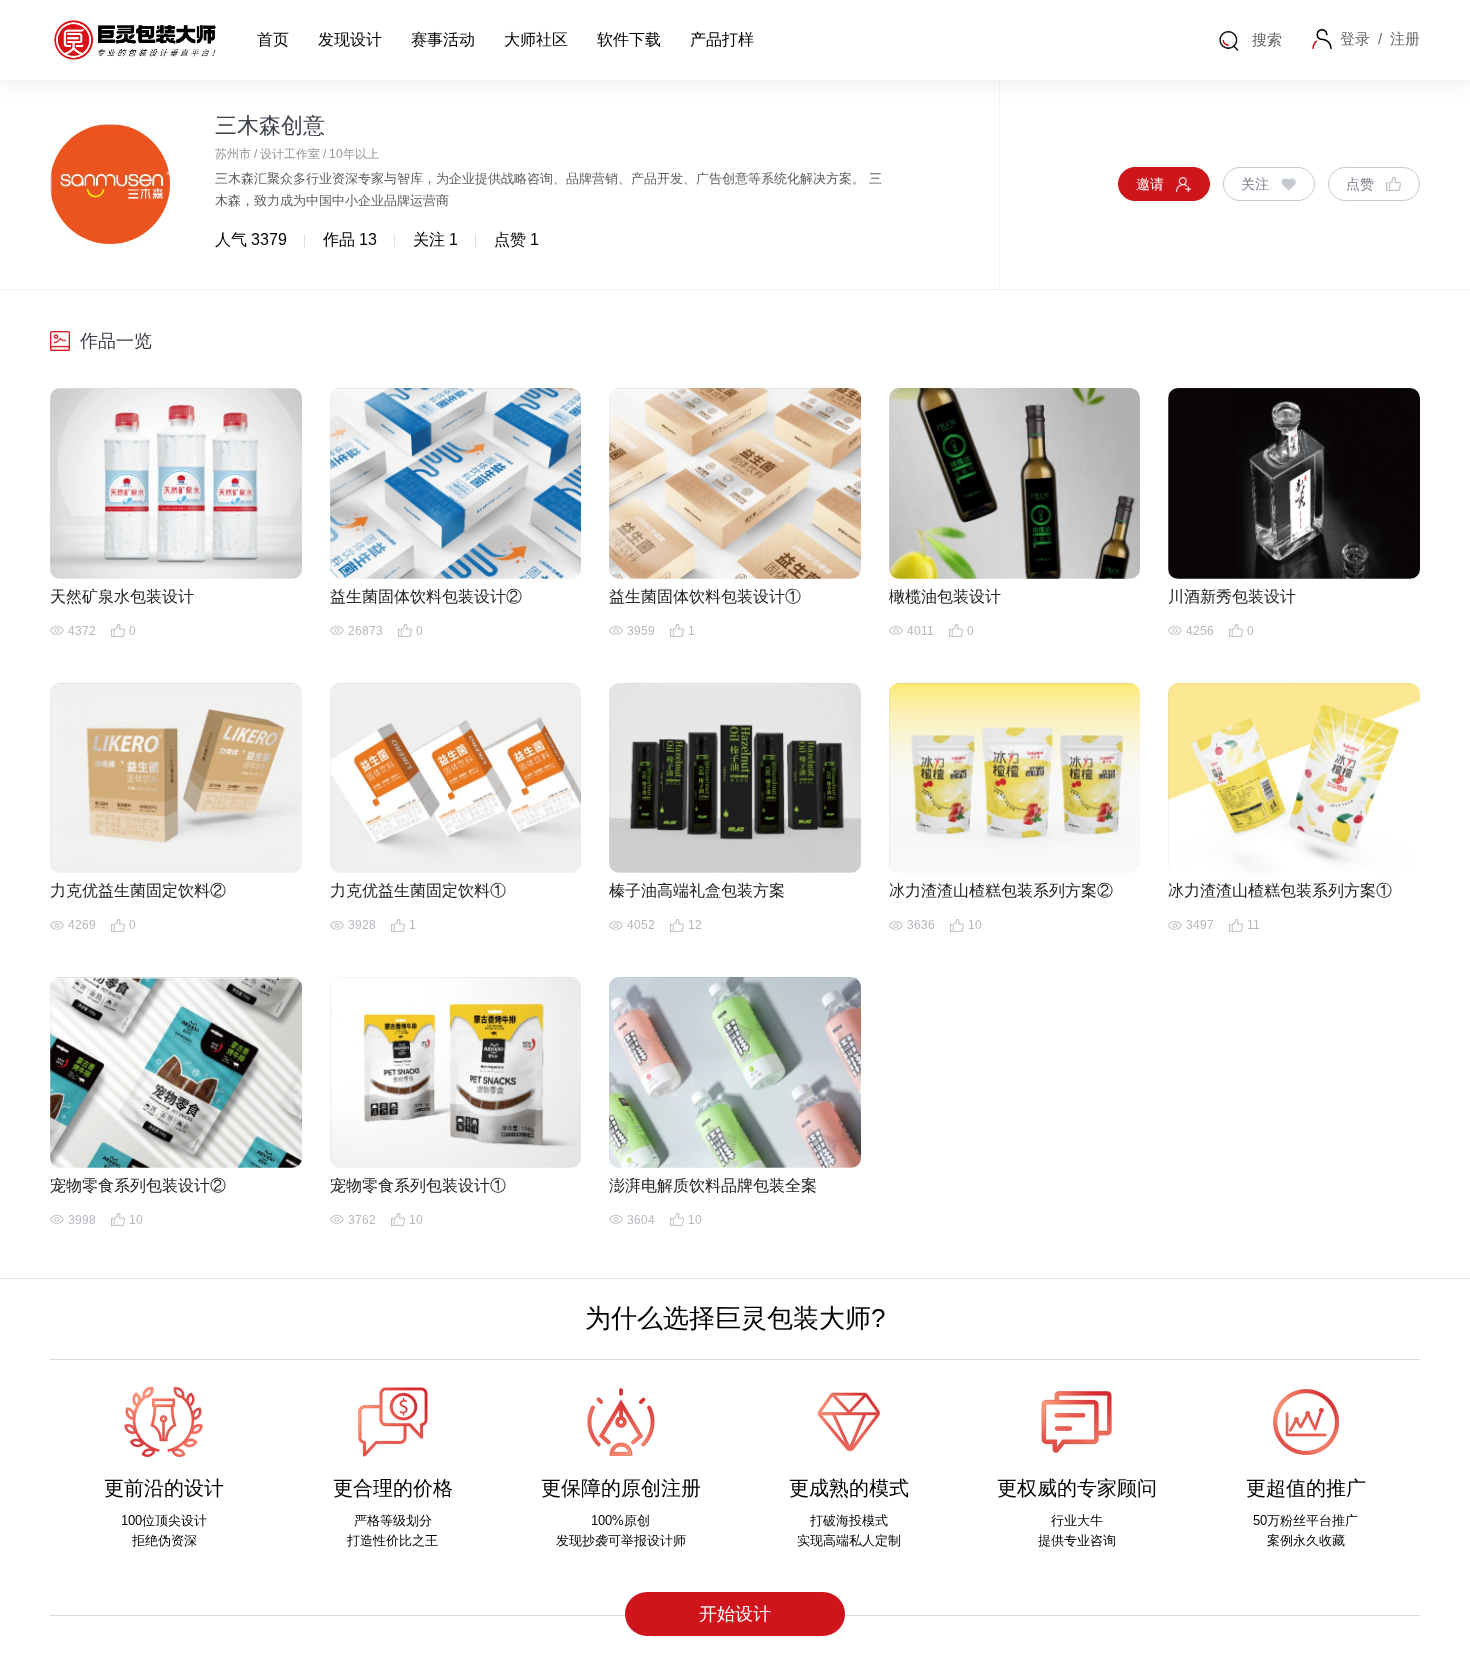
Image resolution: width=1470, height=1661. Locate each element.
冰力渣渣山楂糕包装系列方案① (1280, 890)
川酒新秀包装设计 (1232, 596)
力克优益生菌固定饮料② (138, 890)
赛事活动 (443, 39)
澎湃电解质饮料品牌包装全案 (713, 1185)
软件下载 (629, 39)
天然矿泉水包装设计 (122, 596)
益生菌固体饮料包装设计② (426, 596)
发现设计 (350, 39)
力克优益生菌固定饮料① (418, 890)
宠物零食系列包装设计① (418, 1185)
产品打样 (722, 39)
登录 (1355, 38)
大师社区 (536, 39)
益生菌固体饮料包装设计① (705, 596)
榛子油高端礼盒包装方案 (697, 890)
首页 (273, 39)
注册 (1405, 38)
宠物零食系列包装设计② (138, 1185)
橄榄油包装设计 (945, 596)
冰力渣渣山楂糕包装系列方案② (1001, 890)
